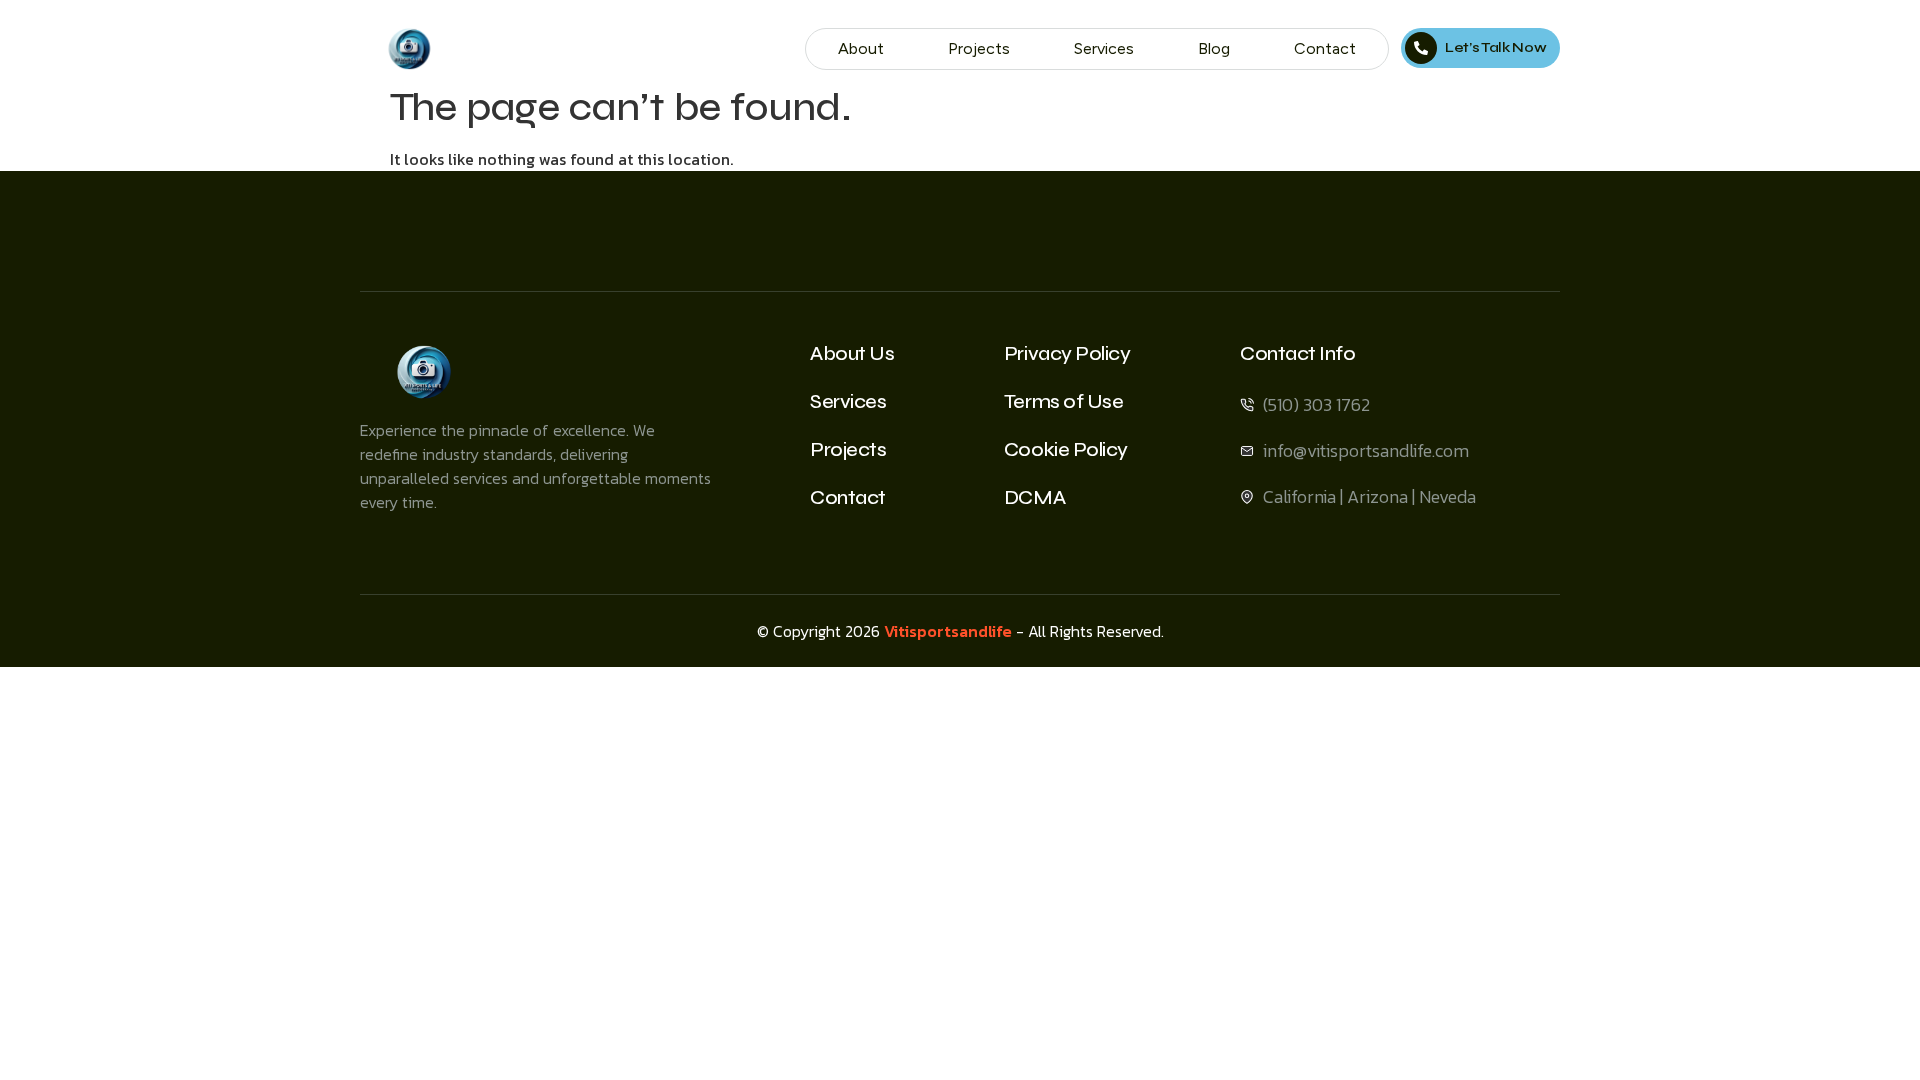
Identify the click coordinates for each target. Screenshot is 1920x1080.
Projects (979, 48)
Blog (1214, 48)
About (861, 48)
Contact (1325, 48)
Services (1104, 48)
